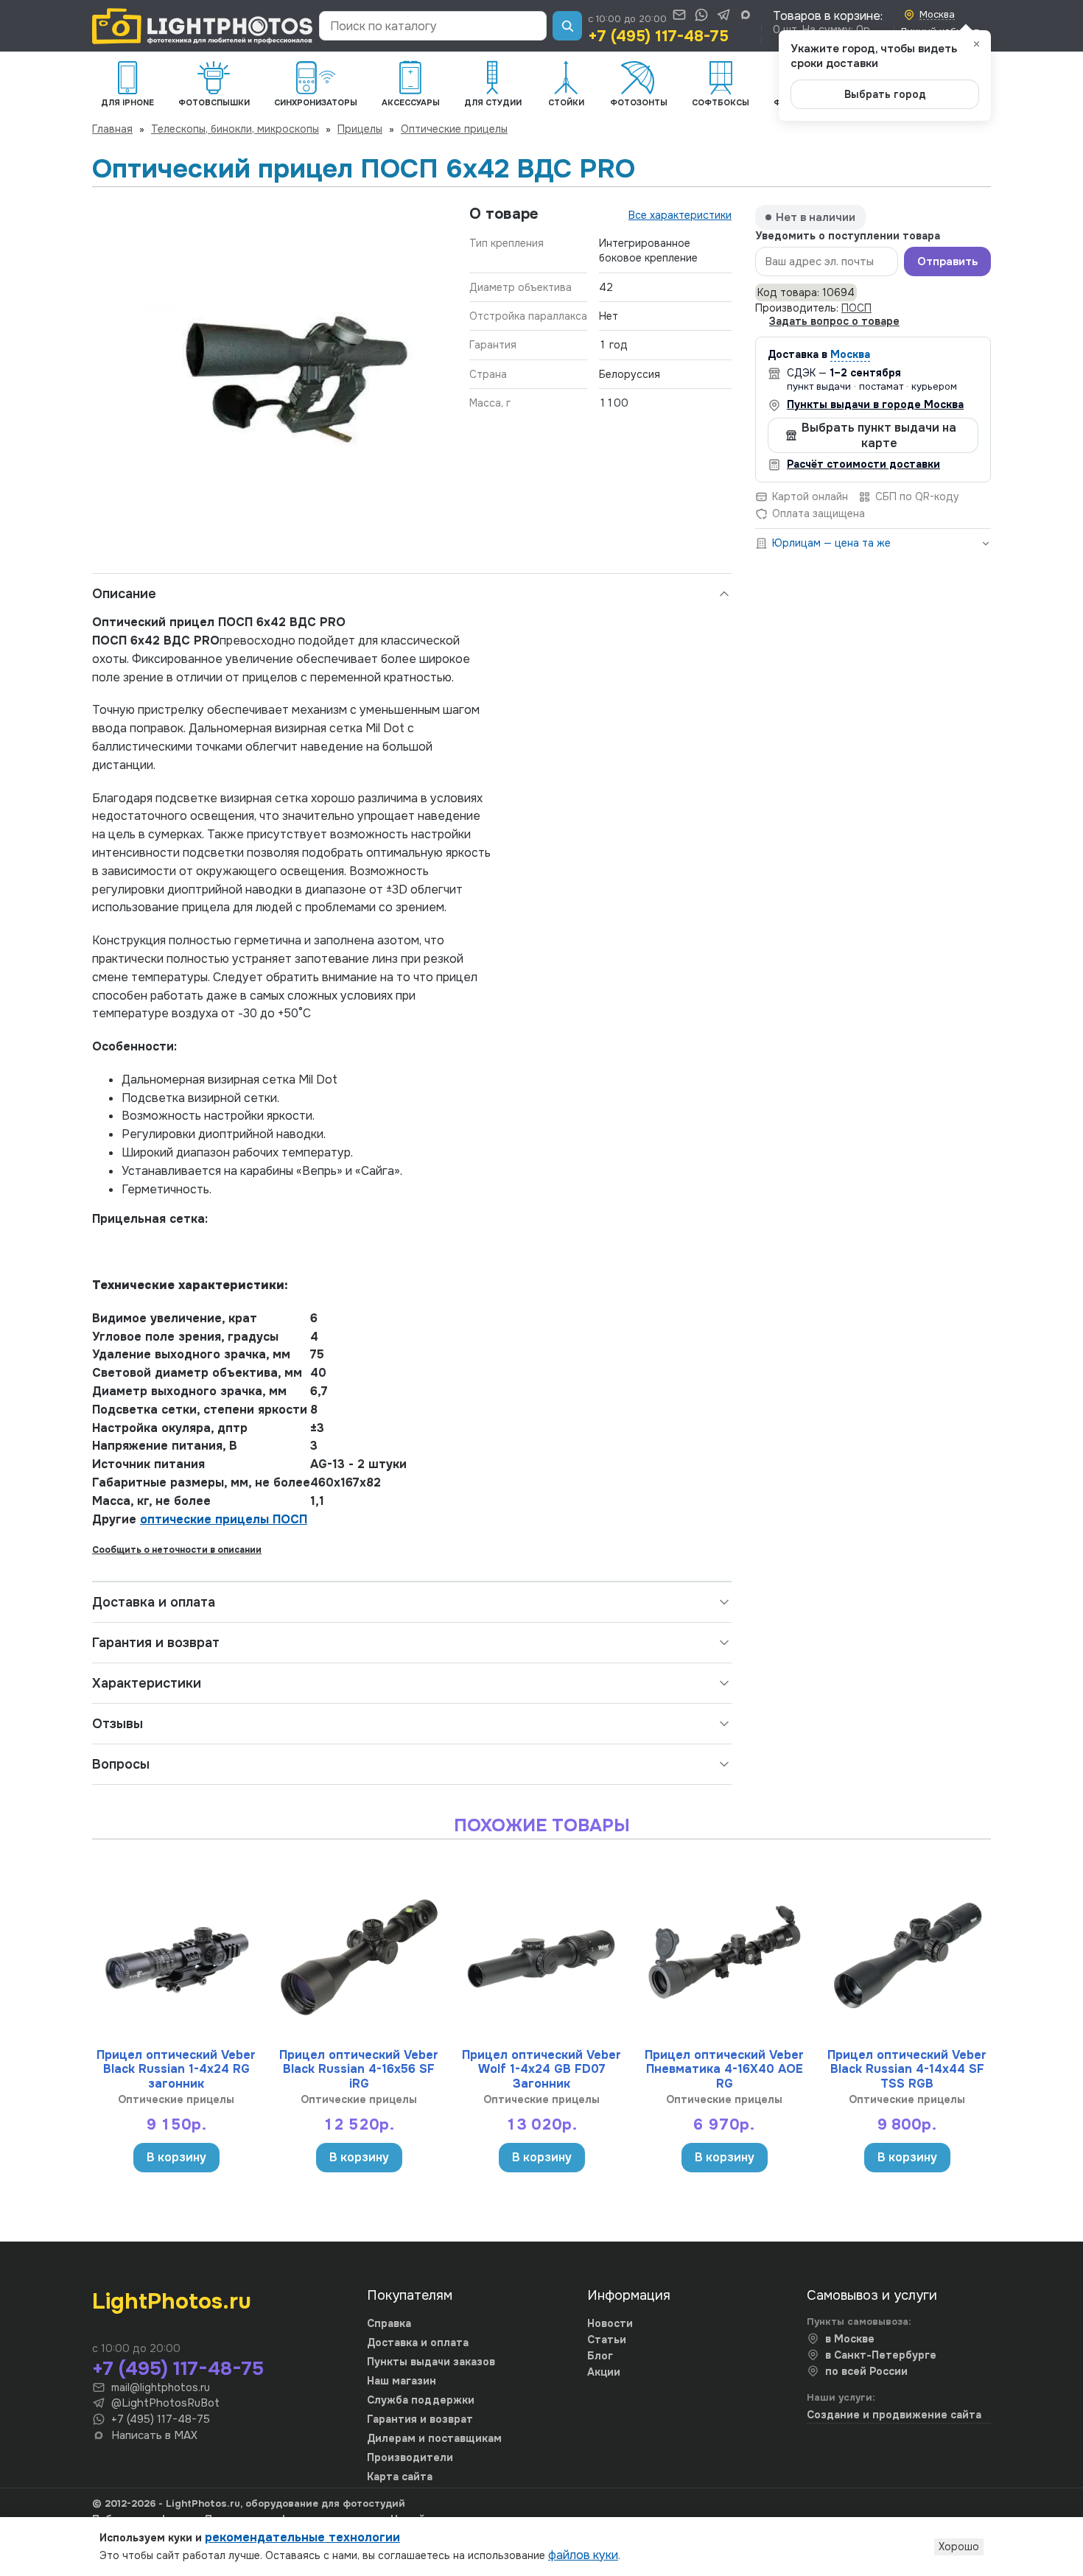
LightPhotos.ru (172, 2301)
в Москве (850, 2339)
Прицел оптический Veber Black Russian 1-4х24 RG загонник (176, 2069)
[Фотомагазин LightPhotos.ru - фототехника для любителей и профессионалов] (203, 26)
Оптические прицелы (454, 129)
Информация (629, 2295)
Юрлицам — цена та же (831, 543)
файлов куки (583, 2555)
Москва (850, 354)
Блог (600, 2356)
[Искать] (567, 26)
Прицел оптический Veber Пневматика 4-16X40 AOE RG (724, 2069)
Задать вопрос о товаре (834, 321)
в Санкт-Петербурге (881, 2355)
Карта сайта (400, 2477)
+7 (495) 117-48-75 (658, 36)
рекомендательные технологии (302, 2537)
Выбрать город (885, 94)
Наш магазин (402, 2381)
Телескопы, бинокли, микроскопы (235, 129)
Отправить (947, 262)
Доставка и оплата (154, 1602)
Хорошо (959, 2547)
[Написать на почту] (679, 15)
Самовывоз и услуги (872, 2295)
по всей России (866, 2371)
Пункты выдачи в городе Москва (875, 404)
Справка (389, 2323)
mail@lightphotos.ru (161, 2387)
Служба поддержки (421, 2400)
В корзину (176, 2157)
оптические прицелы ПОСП (224, 1519)
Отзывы (118, 1724)
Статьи (607, 2340)
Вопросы (121, 1764)
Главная (112, 129)
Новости (610, 2323)
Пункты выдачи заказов (431, 2362)
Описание (124, 594)
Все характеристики (680, 215)
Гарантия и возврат (156, 1643)
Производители (410, 2457)
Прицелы (360, 129)
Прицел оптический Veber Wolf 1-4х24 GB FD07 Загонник (541, 2069)
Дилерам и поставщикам (434, 2438)
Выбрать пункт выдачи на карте (879, 435)
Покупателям (410, 2295)
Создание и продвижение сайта (894, 2415)
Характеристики (147, 1683)
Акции (604, 2372)
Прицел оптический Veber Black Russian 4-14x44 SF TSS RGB (907, 2069)
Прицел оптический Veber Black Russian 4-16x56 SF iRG (359, 2069)
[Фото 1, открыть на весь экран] (269, 382)
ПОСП (856, 308)
